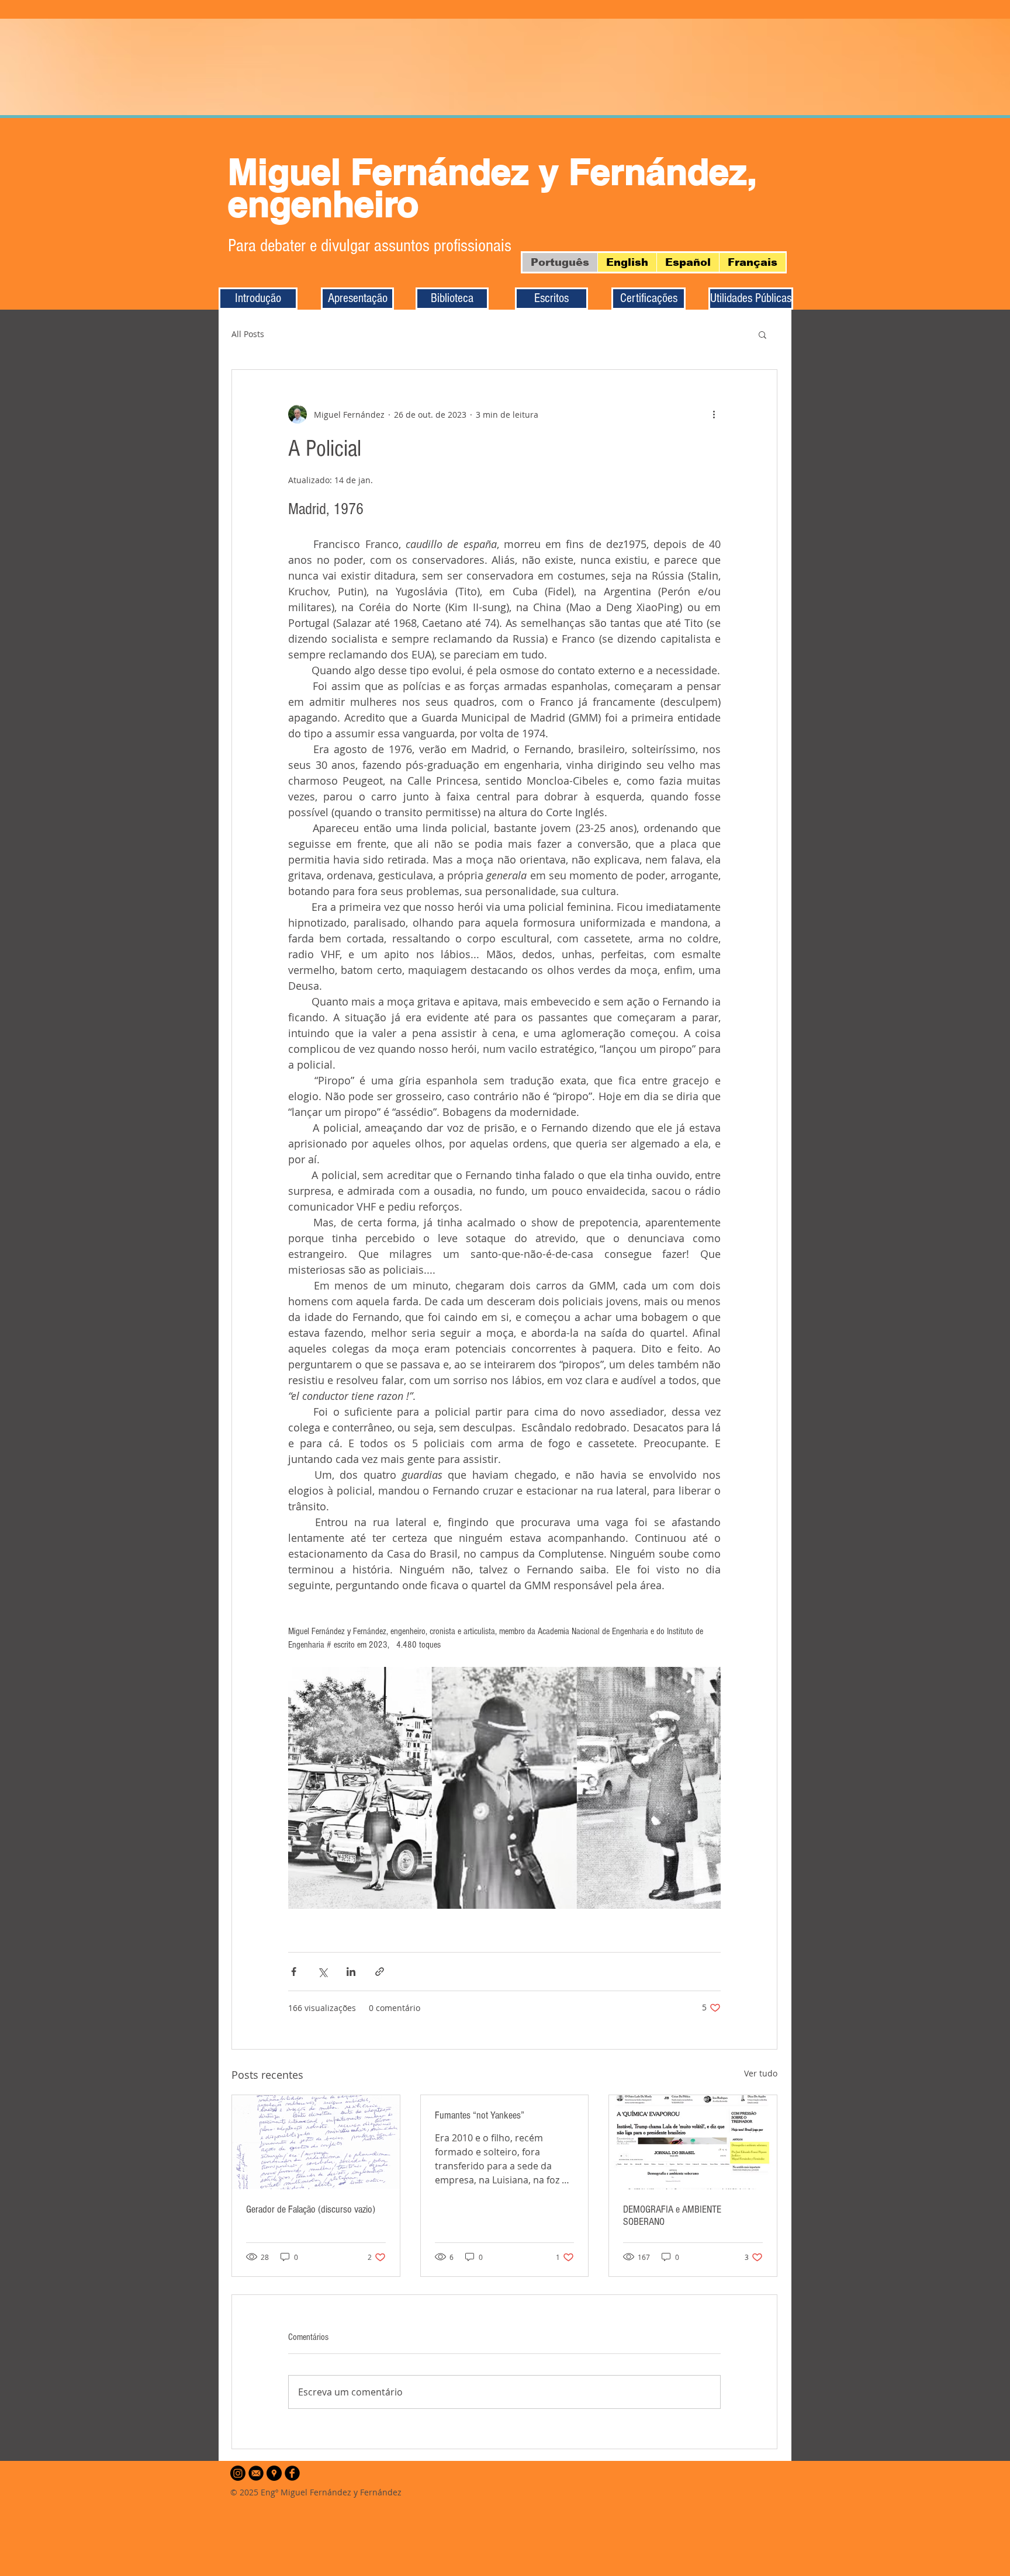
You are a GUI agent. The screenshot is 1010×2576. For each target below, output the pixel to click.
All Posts (248, 334)
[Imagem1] (256, 2473)
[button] (762, 334)
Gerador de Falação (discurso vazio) (311, 2209)
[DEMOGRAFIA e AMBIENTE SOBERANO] (693, 2142)
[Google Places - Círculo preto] (274, 2473)
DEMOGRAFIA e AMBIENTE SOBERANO (672, 2216)
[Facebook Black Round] (292, 2473)
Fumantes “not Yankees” (480, 2115)
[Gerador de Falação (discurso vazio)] (316, 2142)
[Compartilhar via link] (380, 1972)
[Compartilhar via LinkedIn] (351, 1972)
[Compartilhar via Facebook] (294, 1972)
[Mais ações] (714, 414)
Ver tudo (761, 2073)
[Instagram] (238, 2473)
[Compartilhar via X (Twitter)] (322, 1972)
